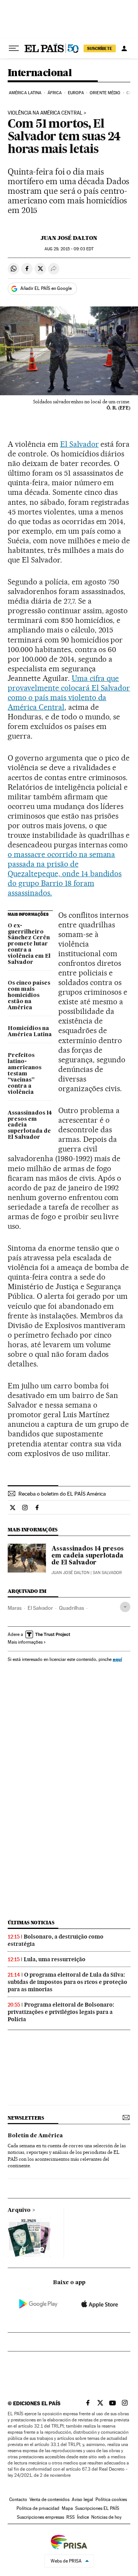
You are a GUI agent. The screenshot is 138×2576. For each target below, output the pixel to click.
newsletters (26, 2118)
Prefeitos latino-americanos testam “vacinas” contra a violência (25, 1074)
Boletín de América (35, 2136)
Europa (76, 93)
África (55, 93)
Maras (15, 1608)
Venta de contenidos (49, 2499)
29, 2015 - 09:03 (69, 249)
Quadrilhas (71, 1608)
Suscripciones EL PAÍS (97, 2508)
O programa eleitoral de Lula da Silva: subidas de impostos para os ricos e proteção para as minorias (67, 1982)
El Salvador (80, 444)
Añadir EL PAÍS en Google (46, 288)
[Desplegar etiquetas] (125, 1607)
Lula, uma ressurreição (55, 1959)
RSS (71, 2517)
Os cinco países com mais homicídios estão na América (29, 995)
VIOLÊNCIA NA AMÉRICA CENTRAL (45, 113)
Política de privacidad (38, 2508)
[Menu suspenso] (14, 48)
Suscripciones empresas (40, 2517)
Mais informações (25, 1642)
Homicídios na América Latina (30, 1032)
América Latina (25, 93)
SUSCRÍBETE (100, 48)
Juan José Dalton (69, 238)
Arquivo (19, 2210)
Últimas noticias (31, 1923)
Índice (83, 2517)
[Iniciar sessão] (124, 48)
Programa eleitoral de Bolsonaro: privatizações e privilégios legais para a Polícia (61, 2012)
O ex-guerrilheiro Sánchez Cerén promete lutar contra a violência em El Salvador (29, 944)
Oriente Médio (105, 93)
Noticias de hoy (106, 2517)
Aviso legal (82, 2499)
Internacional (40, 73)
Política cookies (111, 2499)
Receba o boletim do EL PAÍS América (62, 1494)
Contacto (18, 2499)
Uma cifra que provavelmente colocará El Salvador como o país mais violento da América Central (69, 693)
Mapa (67, 2508)
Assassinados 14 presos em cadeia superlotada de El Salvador (30, 1125)
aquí (117, 1659)
